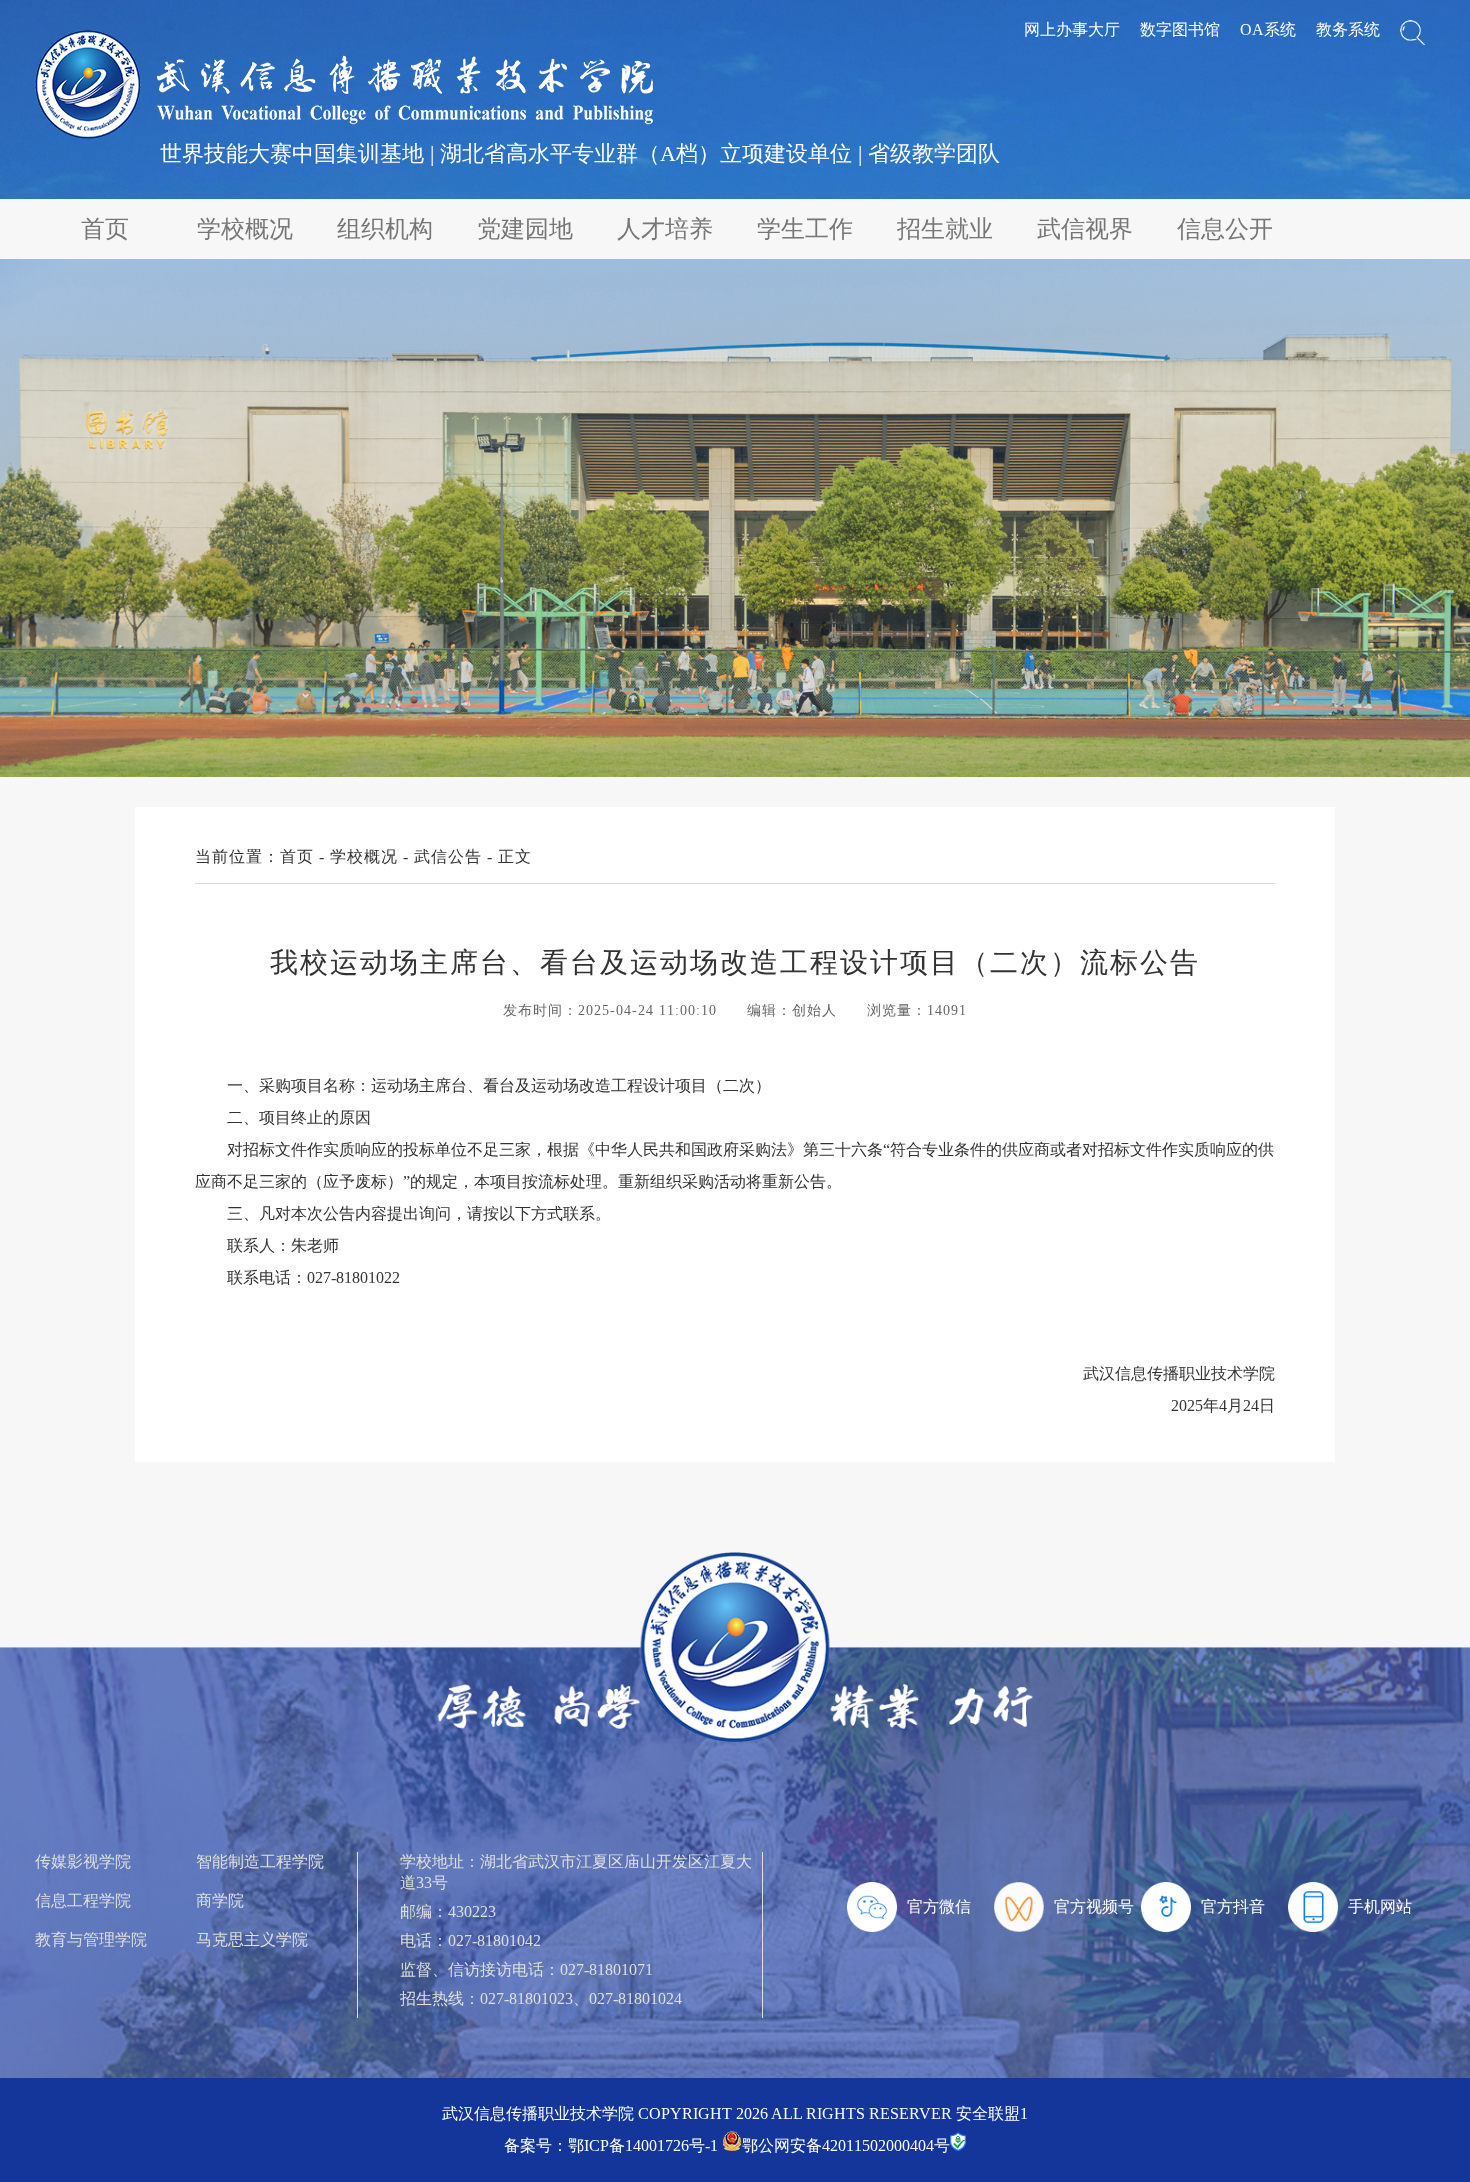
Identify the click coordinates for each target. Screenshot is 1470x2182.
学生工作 (805, 229)
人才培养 (665, 229)
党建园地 (525, 229)
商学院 (220, 1900)
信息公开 (1225, 229)
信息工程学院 (83, 1900)
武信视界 (1085, 229)
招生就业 (945, 229)
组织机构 (385, 229)
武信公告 (448, 856)
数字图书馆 (1180, 29)
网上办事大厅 (1072, 29)
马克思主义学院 (252, 1939)
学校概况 (245, 229)
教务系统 (1348, 29)
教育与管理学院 (91, 1939)
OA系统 (1268, 29)
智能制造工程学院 (260, 1861)
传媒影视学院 (83, 1861)
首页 (105, 229)
